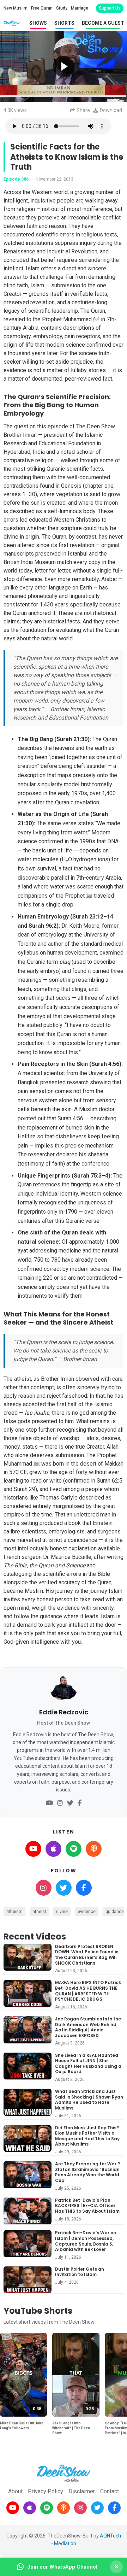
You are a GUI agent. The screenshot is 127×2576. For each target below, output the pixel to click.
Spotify (74, 1849)
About (15, 2491)
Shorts (64, 23)
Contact (110, 2491)
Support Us (110, 8)
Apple (53, 1849)
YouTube (33, 1849)
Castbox (94, 1849)
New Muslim (16, 8)
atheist (39, 1912)
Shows (38, 23)
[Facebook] (80, 1803)
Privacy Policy (46, 2491)
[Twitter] (70, 1803)
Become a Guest (103, 23)
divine (62, 1912)
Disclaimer (82, 2491)
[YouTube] (49, 1803)
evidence (87, 1912)
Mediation (65, 2543)
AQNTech (110, 2536)
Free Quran (42, 8)
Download (111, 110)
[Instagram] (60, 1803)
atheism (14, 1912)
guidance (115, 1912)
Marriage (80, 8)
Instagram (44, 1888)
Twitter (64, 1888)
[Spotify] (47, 2508)
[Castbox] (64, 2508)
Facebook (84, 1888)
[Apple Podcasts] (30, 2508)
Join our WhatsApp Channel (62, 2567)
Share (83, 110)
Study (62, 8)
